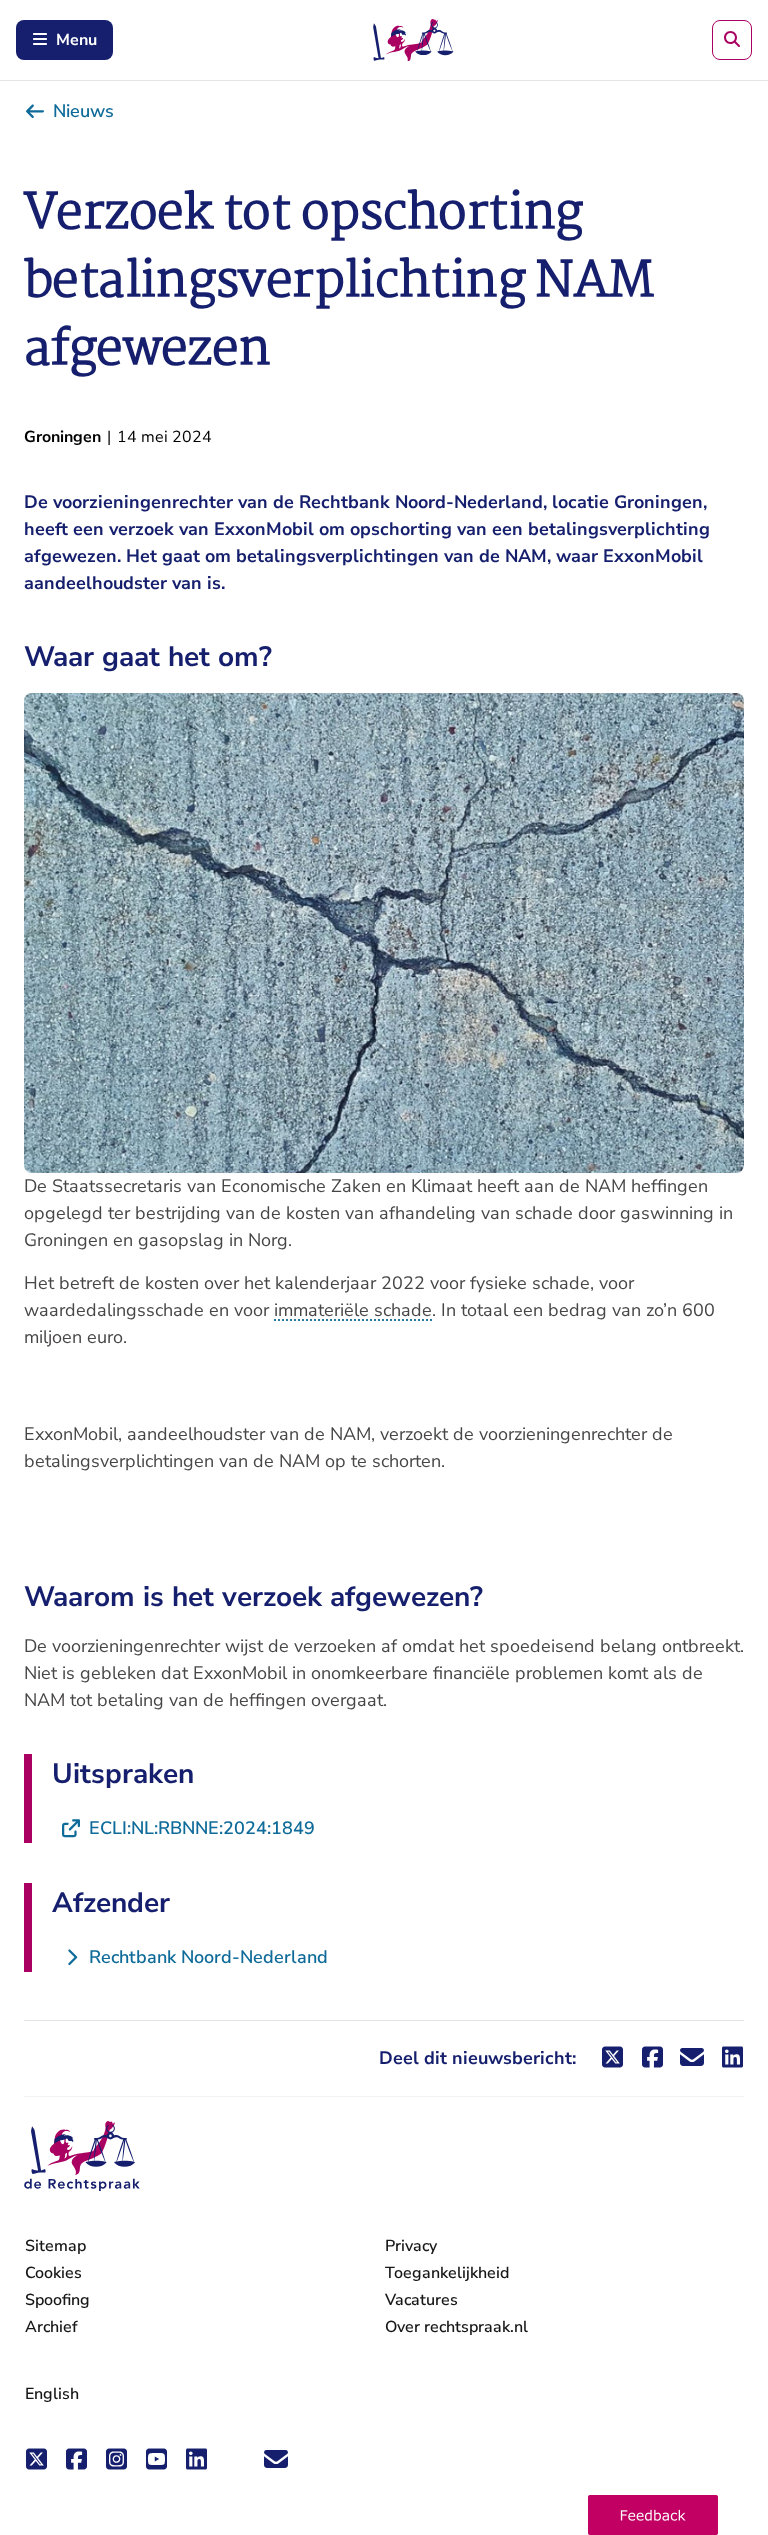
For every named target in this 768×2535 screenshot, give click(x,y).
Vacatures (421, 2300)
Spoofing (57, 2300)
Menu (76, 40)
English (52, 2394)
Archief (51, 2327)
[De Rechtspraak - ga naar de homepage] (82, 2156)
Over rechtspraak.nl (456, 2327)
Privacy (411, 2246)
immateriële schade (353, 1310)
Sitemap (55, 2246)
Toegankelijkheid (447, 2273)
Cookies (53, 2273)
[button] (653, 2515)
